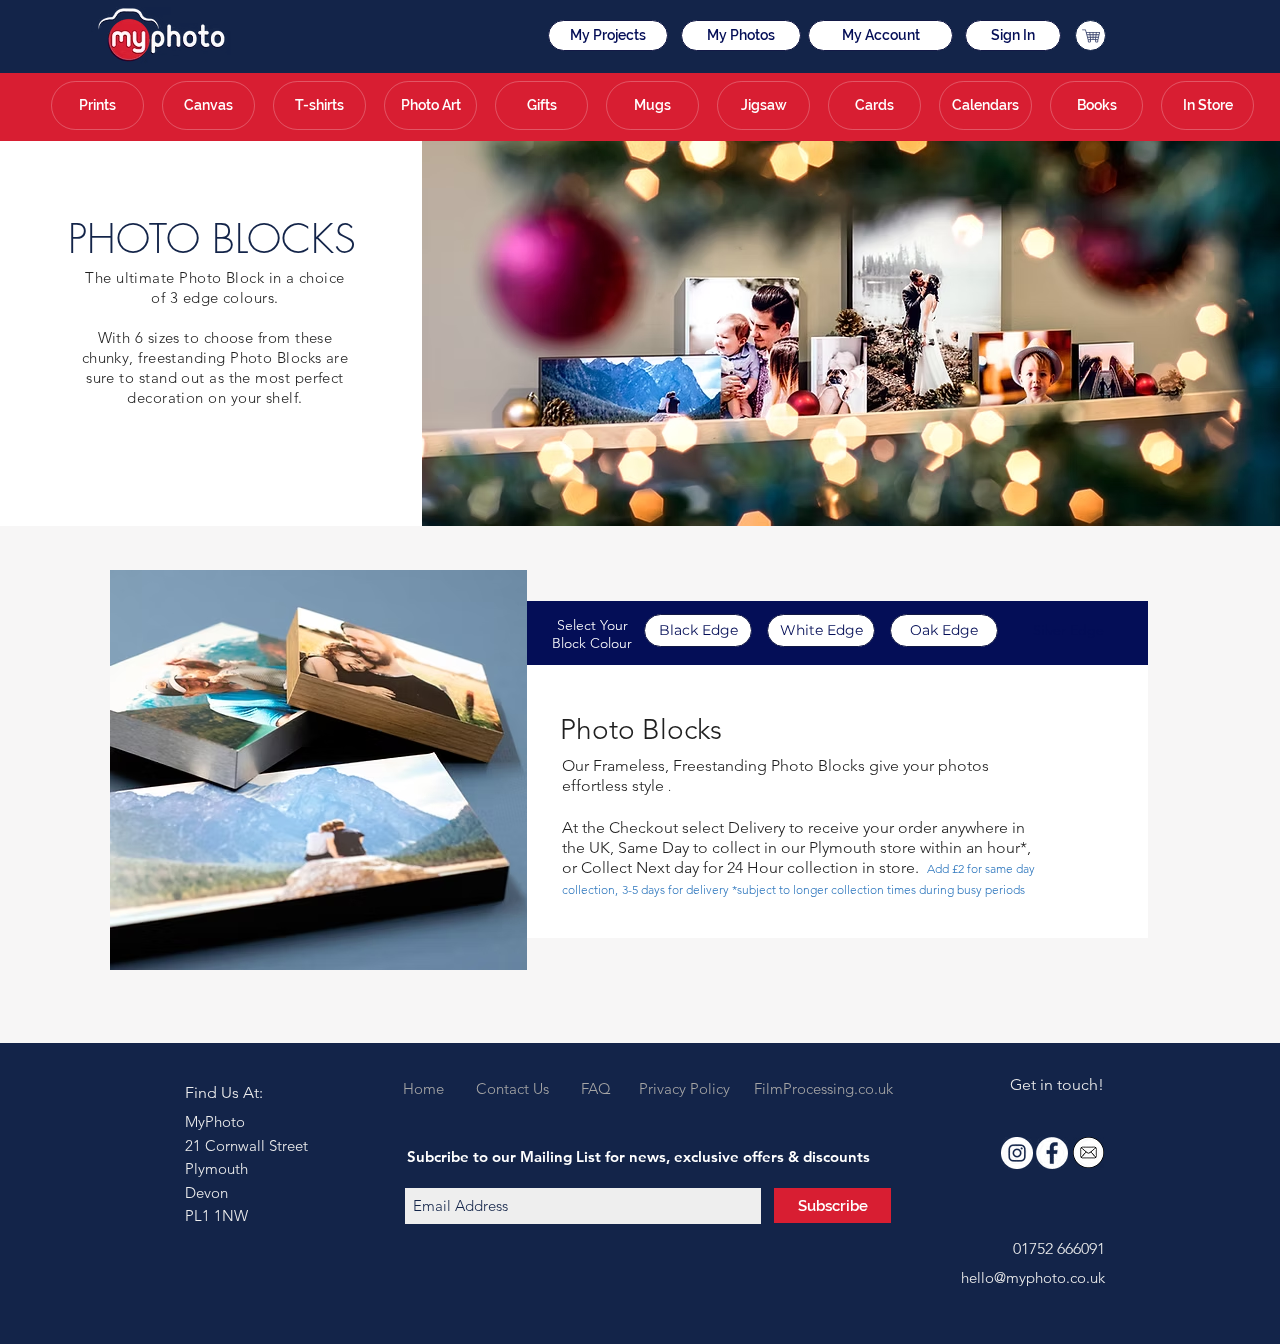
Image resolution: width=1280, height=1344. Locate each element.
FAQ (596, 1088)
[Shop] (1090, 35)
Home (427, 1088)
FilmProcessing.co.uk (823, 1088)
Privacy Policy (684, 1088)
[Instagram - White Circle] (1017, 1153)
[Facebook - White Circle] (1052, 1153)
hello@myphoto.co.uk (1033, 1277)
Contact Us (512, 1088)
